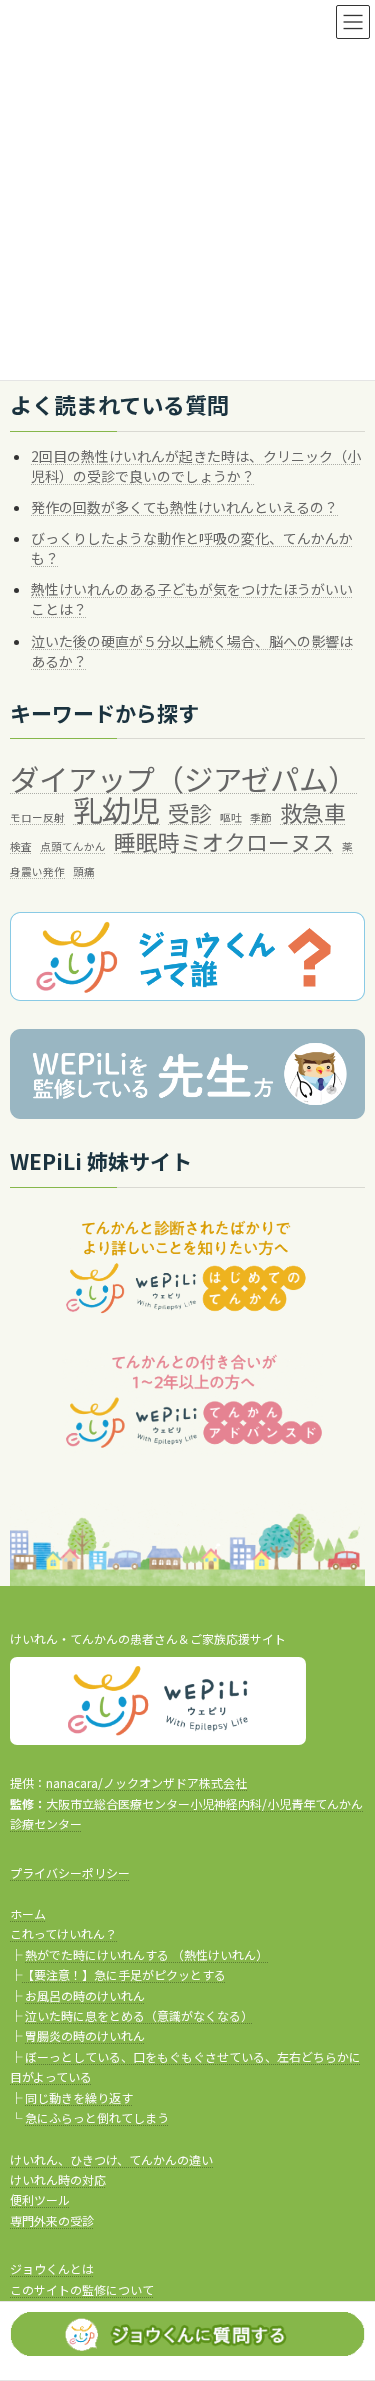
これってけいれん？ (63, 1933)
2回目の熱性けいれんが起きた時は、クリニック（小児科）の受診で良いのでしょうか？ (196, 466)
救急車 (313, 814)
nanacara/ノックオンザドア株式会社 (146, 1782)
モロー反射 (37, 818)
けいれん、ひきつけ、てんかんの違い (111, 2158)
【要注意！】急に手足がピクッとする (124, 1974)
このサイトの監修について (82, 2288)
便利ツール (40, 2199)
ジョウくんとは (52, 2268)
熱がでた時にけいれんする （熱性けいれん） (146, 1954)
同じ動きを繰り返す (79, 2096)
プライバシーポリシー (70, 1871)
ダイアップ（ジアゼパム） (183, 780)
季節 (261, 818)
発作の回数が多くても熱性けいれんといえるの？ (184, 507)
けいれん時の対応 (58, 2179)
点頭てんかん (73, 846)
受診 (190, 814)
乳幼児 (116, 811)
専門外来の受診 (52, 2219)
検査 (21, 846)
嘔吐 (231, 818)
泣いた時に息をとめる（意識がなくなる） (139, 2015)
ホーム (28, 1913)
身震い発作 (37, 871)
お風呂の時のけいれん (85, 1994)
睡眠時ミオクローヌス (224, 842)
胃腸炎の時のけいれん (85, 2035)
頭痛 (84, 871)
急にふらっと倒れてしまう (97, 2117)
